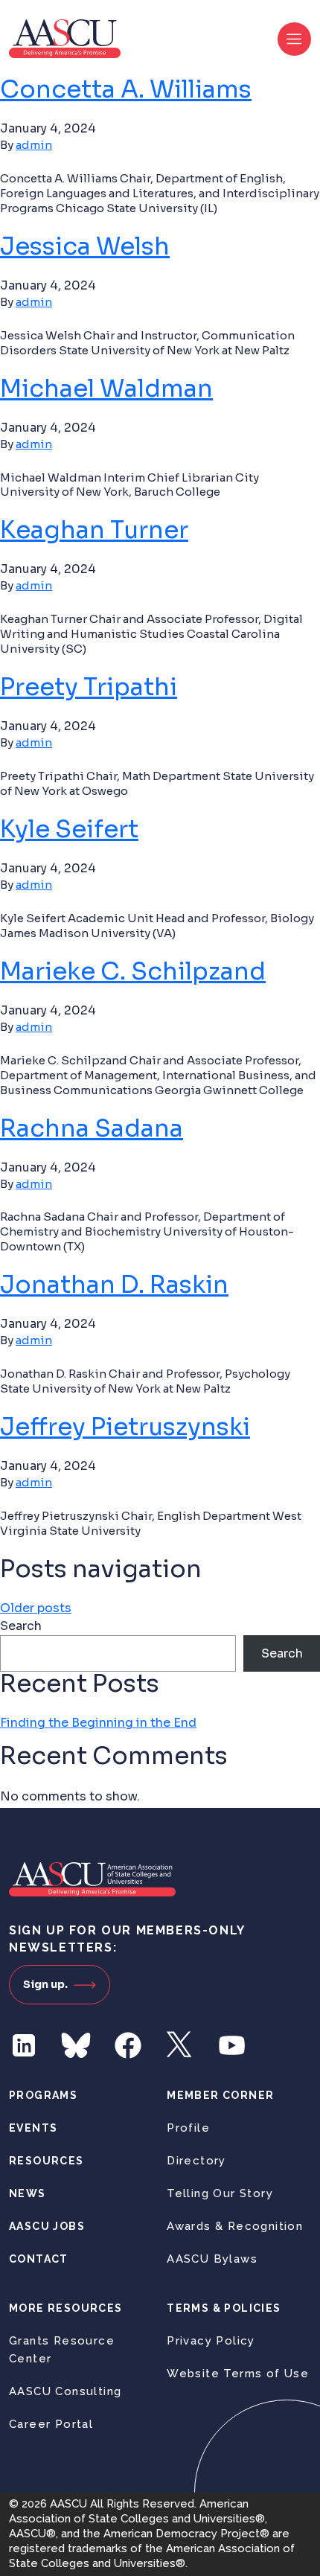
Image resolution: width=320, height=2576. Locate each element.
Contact (39, 2259)
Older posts (36, 1608)
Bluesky (76, 2045)
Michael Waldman (106, 389)
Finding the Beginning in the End (98, 1723)
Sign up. (45, 1984)
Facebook (128, 2045)
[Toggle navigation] (294, 39)
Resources (47, 2161)
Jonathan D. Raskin (114, 1285)
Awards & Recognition (235, 2226)
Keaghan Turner (94, 530)
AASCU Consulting (65, 2391)
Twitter (180, 2045)
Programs (43, 2095)
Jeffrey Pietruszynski (125, 1427)
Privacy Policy (211, 2341)
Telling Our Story (220, 2193)
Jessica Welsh (85, 246)
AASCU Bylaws (212, 2259)
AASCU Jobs (47, 2226)
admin (34, 145)
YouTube (232, 2045)
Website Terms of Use (238, 2374)
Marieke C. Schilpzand (133, 971)
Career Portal (51, 2424)
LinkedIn (24, 2045)
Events (33, 2128)
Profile (188, 2128)
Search (21, 1626)
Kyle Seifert (69, 829)
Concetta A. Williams (126, 89)
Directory (196, 2161)
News (28, 2193)
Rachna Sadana (92, 1128)
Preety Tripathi (89, 687)
